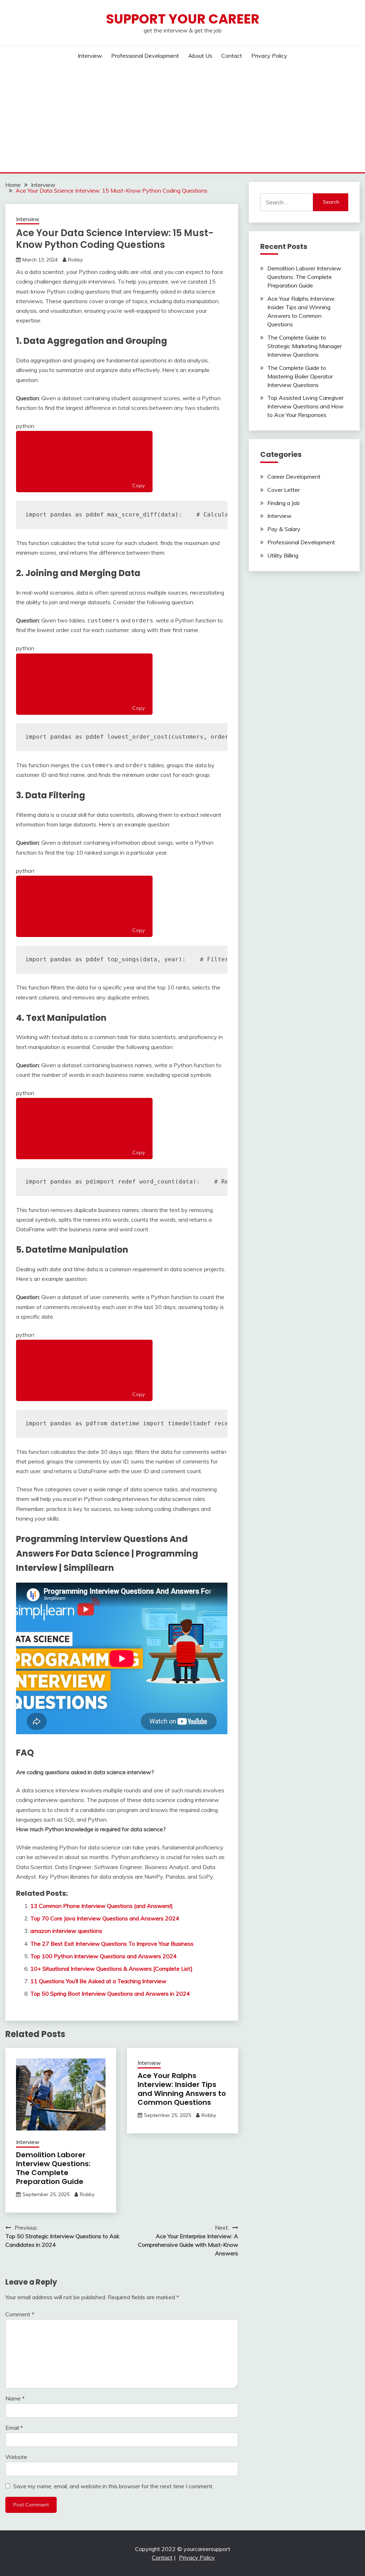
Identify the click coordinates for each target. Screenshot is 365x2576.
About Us (200, 56)
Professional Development (145, 56)
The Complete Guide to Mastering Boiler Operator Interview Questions (300, 376)
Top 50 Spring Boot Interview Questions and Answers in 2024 (110, 1994)
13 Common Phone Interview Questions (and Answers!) (102, 1906)
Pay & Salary (284, 529)
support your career (183, 19)
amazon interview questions (66, 1931)
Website (16, 2457)
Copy (138, 485)
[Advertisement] (182, 119)
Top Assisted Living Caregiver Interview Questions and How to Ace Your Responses (305, 406)
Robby (75, 260)
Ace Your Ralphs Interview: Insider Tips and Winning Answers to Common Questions (182, 2089)
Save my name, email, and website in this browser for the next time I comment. (113, 2486)
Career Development (294, 477)
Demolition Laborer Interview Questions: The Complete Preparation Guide (53, 2168)
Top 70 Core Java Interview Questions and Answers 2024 (105, 1918)
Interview (90, 56)
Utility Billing (283, 555)
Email (14, 2428)
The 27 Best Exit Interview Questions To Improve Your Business (112, 1944)
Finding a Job (284, 503)
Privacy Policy (269, 56)
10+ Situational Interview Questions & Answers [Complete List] (111, 1969)
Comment (20, 2314)
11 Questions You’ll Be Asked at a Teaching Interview (98, 1981)
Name (15, 2398)
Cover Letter (284, 490)
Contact (232, 56)
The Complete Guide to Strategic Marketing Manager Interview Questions (305, 346)
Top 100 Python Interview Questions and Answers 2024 (104, 1956)
